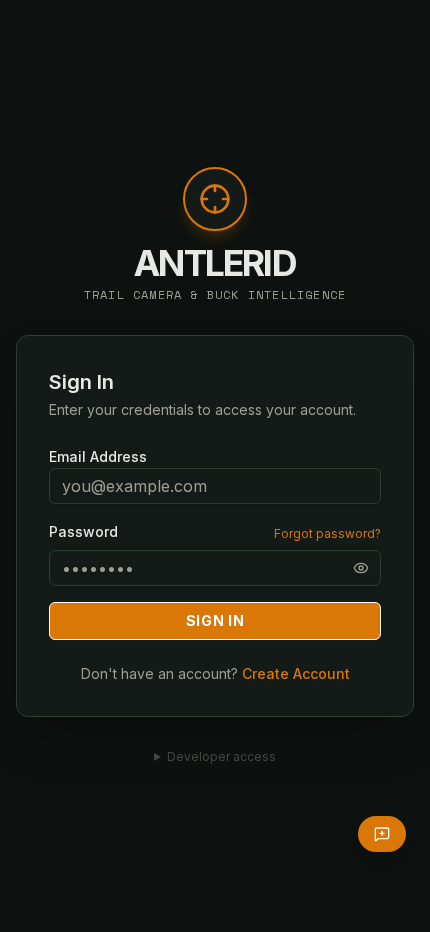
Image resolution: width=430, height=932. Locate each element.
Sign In (215, 620)
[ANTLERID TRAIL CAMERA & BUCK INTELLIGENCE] (215, 209)
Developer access (221, 756)
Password (83, 532)
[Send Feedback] (382, 834)
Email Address (98, 456)
